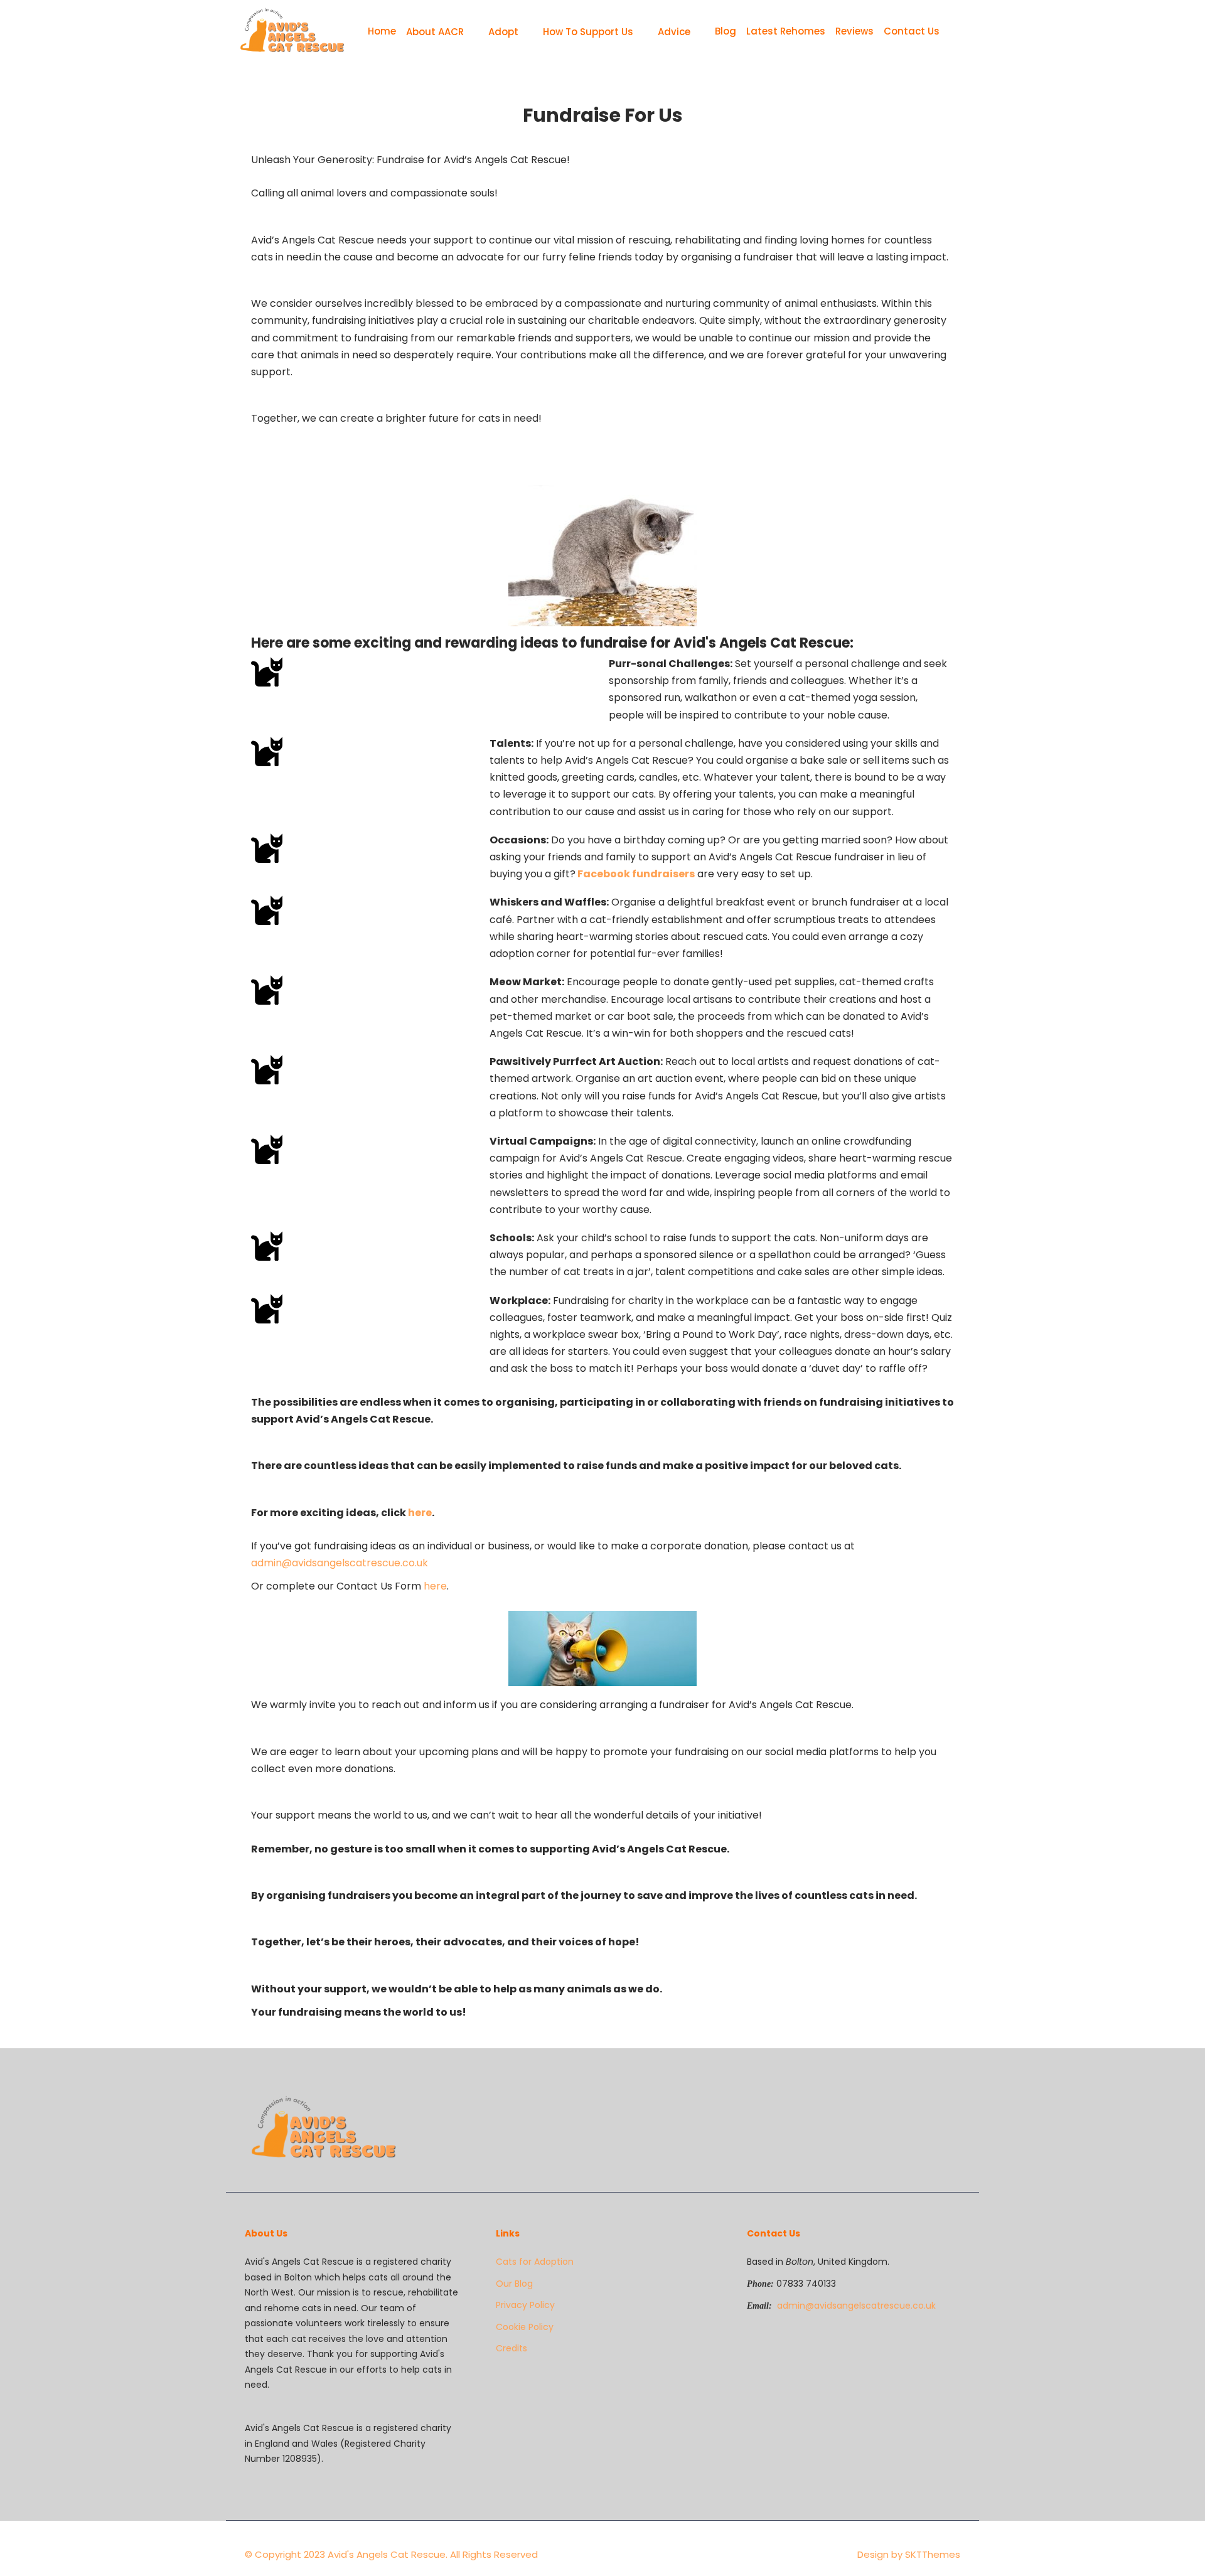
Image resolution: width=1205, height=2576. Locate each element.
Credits (511, 2348)
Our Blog (514, 2284)
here (420, 1513)
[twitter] (946, 2104)
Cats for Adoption (535, 2262)
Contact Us (912, 31)
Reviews (854, 31)
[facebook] (936, 2104)
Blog (726, 31)
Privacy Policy (525, 2305)
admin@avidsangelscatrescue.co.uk (340, 1563)
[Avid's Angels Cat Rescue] (292, 31)
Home (382, 31)
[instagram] (956, 2104)
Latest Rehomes (786, 31)
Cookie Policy (525, 2327)
